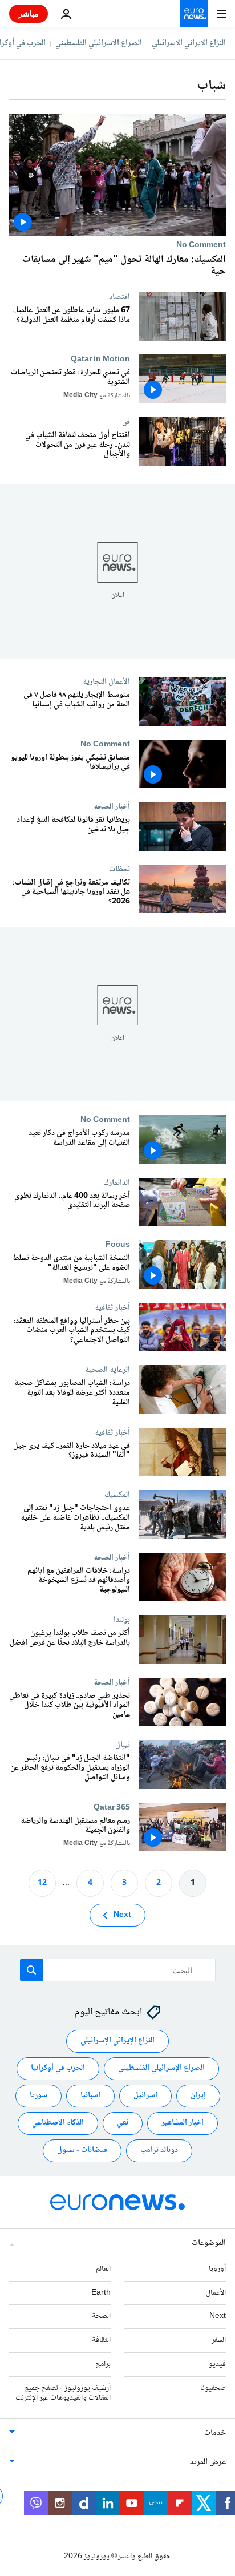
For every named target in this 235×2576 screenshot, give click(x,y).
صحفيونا (213, 2388)
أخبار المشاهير (183, 2123)
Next (122, 1915)
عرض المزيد (208, 2463)
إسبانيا (90, 2096)
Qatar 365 (112, 1807)
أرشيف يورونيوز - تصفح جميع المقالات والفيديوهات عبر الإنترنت (63, 2393)
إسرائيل (145, 2096)
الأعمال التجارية (106, 681)
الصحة (101, 2317)
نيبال (123, 1745)
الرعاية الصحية (108, 1370)
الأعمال (216, 2293)
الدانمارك (117, 1182)
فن (126, 422)
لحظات (119, 869)
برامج (103, 2364)
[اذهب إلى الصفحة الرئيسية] (194, 14)
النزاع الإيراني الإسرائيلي (189, 43)
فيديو (217, 2364)
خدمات (215, 2434)
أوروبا (217, 2269)
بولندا (122, 1620)
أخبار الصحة (112, 806)
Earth (101, 2293)
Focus (118, 1245)
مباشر (29, 13)
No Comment (201, 245)
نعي (123, 2123)
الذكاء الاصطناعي (58, 2123)
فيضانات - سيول (82, 2151)
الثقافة (101, 2340)
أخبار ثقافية (112, 1307)
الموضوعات (209, 2243)
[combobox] (118, 1970)
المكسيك (117, 1495)
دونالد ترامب (159, 2151)
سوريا (39, 2096)
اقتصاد (119, 297)
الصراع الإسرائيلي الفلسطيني (99, 43)
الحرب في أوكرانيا (58, 2069)
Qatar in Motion (100, 359)
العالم (103, 2269)
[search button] (31, 1970)
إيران (198, 2096)
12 (42, 1883)
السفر (219, 2340)
